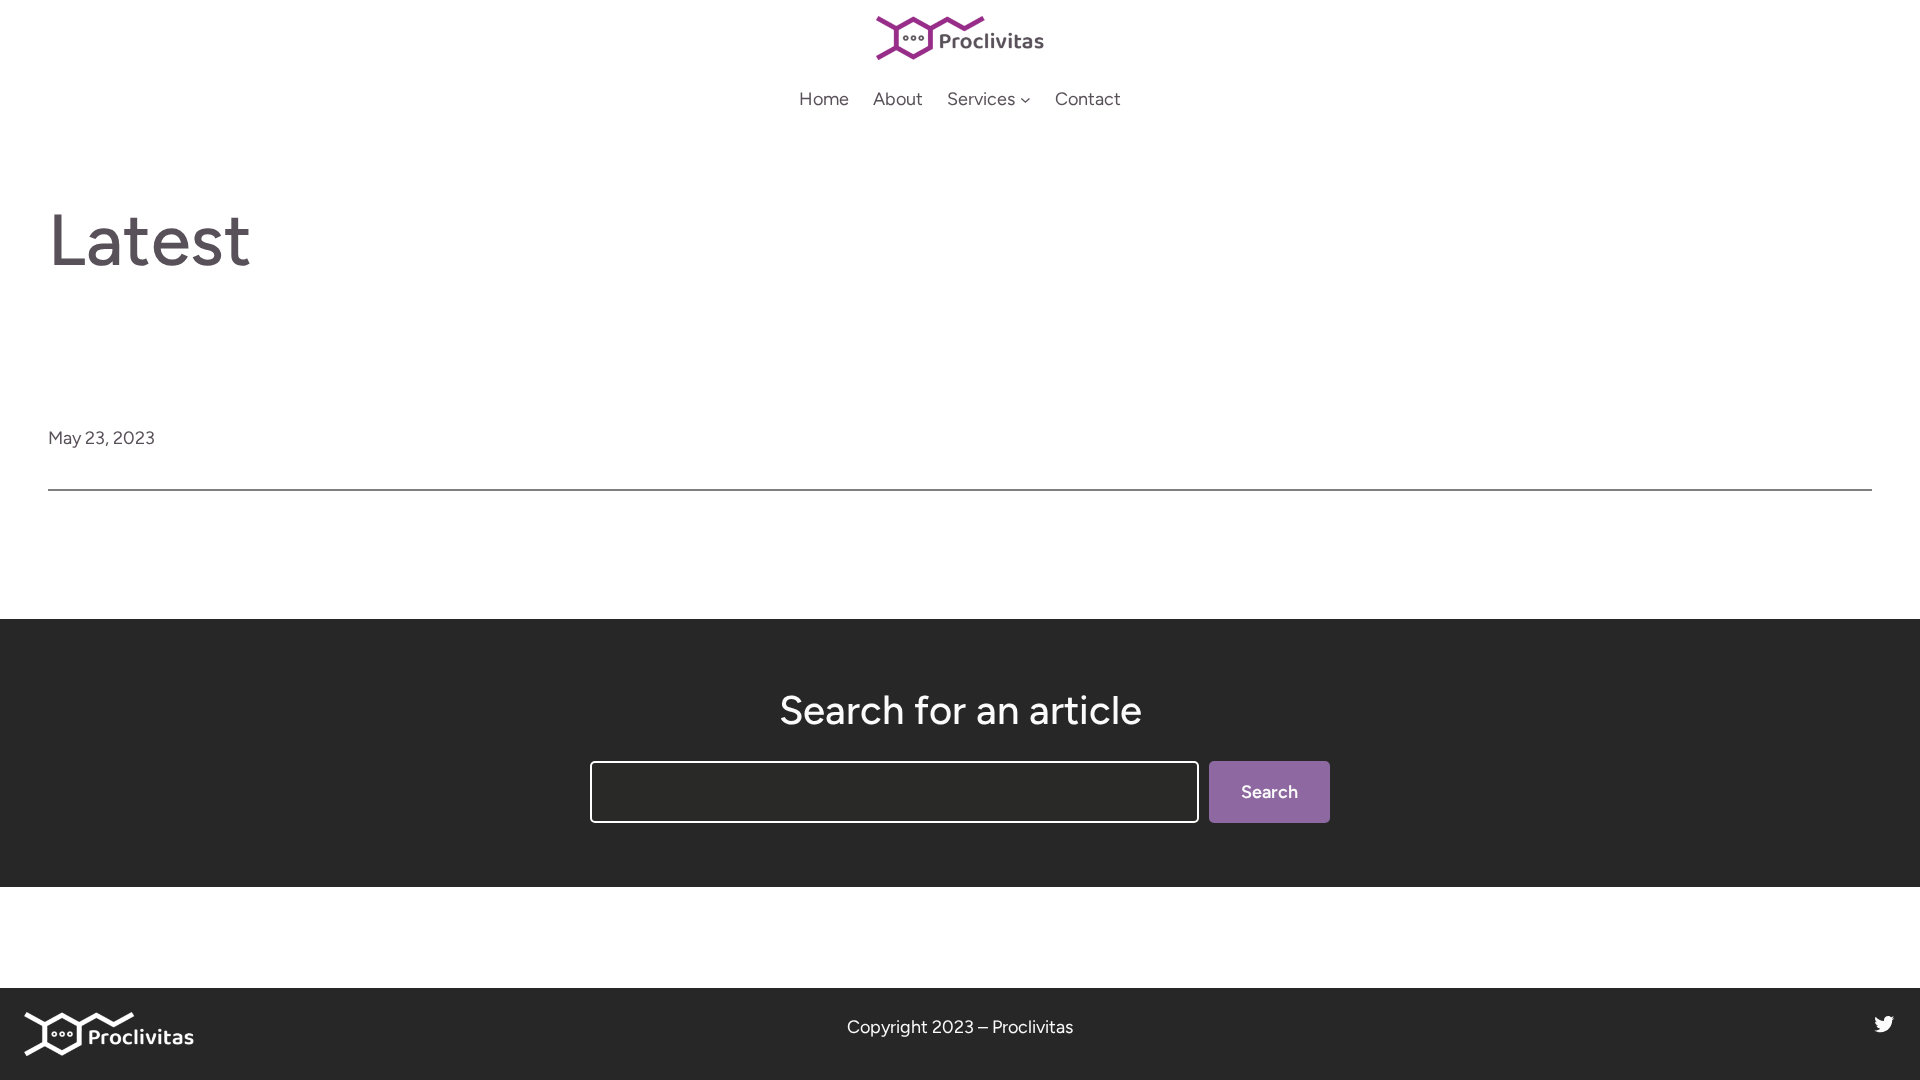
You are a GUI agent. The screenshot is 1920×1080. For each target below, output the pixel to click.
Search (1269, 792)
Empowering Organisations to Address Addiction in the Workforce (1029, 439)
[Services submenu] (1025, 99)
